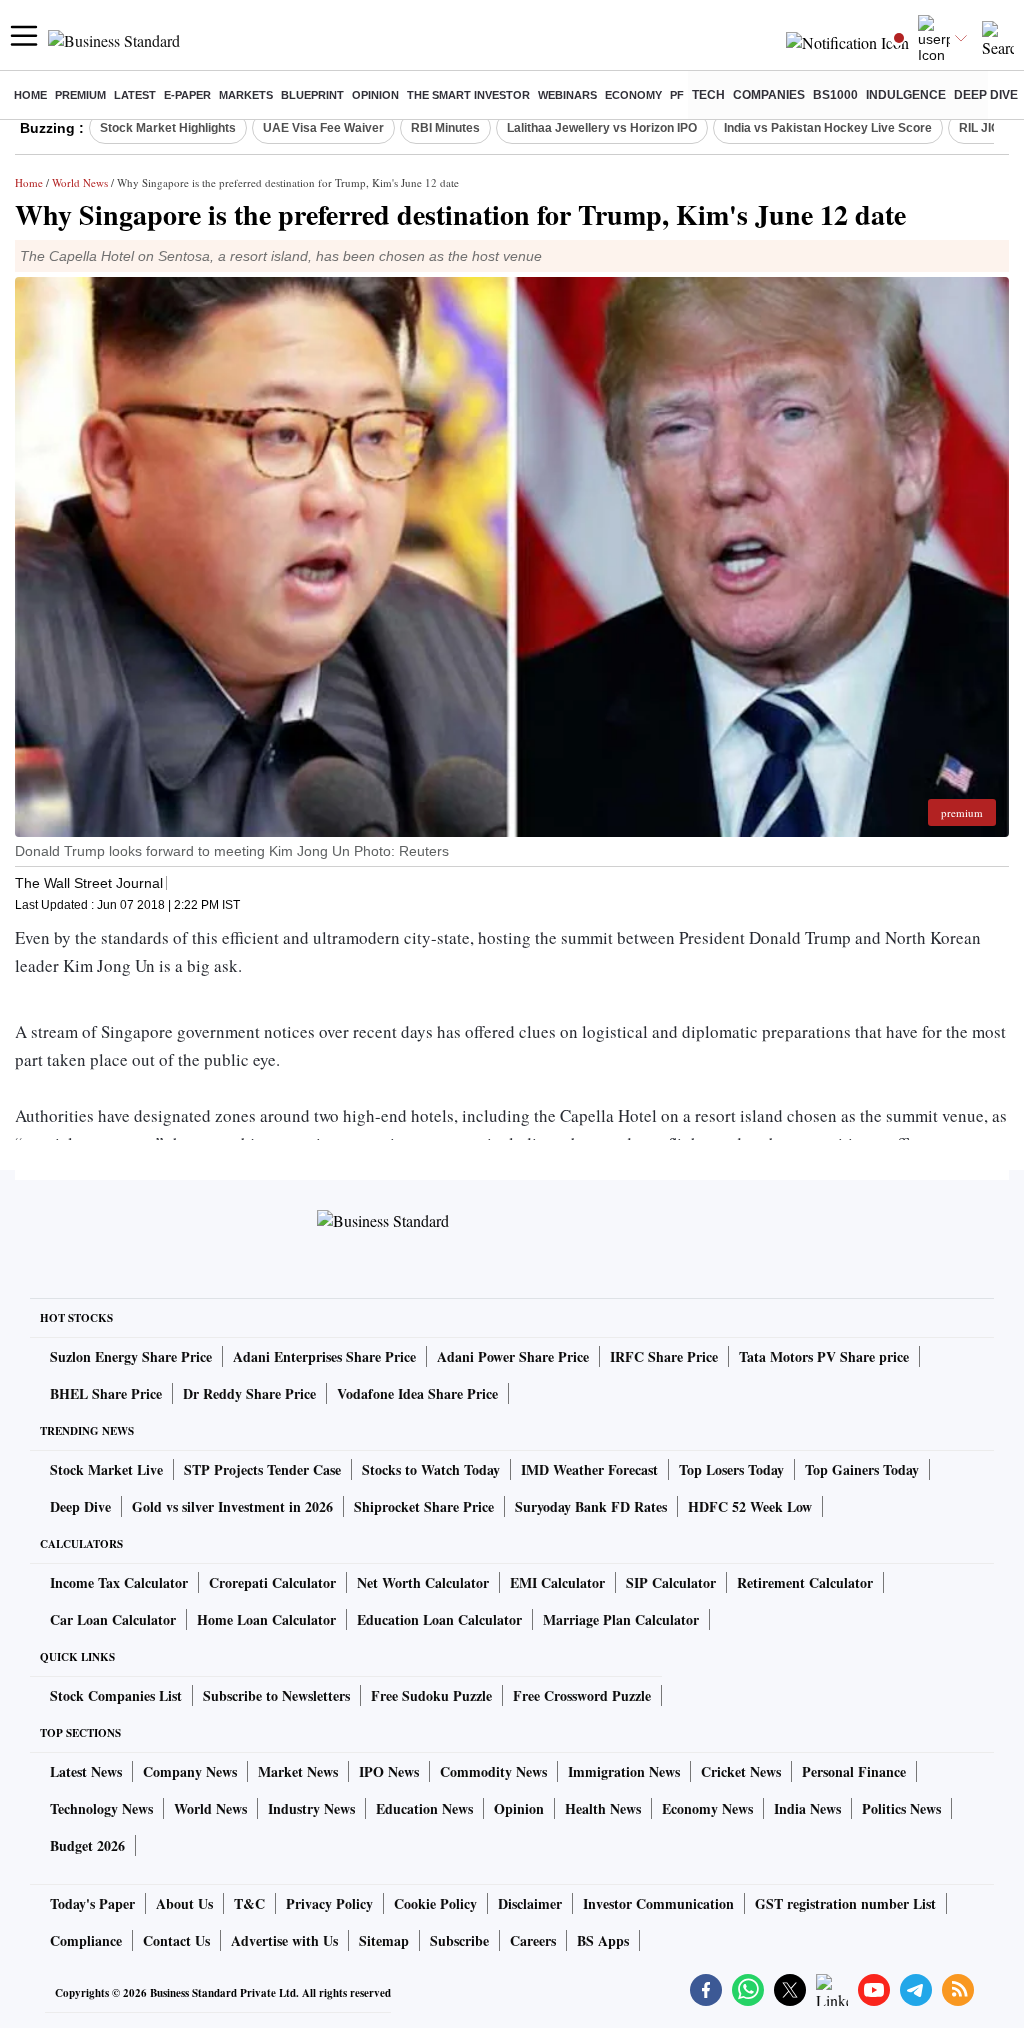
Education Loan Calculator (439, 1619)
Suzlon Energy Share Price (131, 1356)
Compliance (86, 1940)
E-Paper (187, 95)
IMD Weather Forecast (589, 1469)
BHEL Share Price (106, 1393)
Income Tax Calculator (119, 1582)
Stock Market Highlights (168, 128)
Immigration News (624, 1771)
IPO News (389, 1771)
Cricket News (741, 1771)
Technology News (101, 1808)
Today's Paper (92, 1903)
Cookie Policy (435, 1903)
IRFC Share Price (664, 1356)
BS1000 (835, 95)
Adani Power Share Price (513, 1356)
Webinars (567, 95)
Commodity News (493, 1771)
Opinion (375, 95)
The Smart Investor (468, 95)
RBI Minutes (445, 128)
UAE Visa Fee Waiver (323, 128)
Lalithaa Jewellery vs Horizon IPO (602, 128)
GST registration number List (845, 1903)
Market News (298, 1771)
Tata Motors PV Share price (824, 1356)
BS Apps (603, 1940)
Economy (633, 95)
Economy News (707, 1808)
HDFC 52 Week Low (750, 1506)
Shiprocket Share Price (424, 1506)
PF (677, 95)
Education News (424, 1808)
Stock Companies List (116, 1695)
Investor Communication (658, 1903)
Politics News (901, 1808)
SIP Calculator (671, 1582)
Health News (603, 1808)
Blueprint (312, 95)
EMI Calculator (557, 1582)
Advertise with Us (284, 1940)
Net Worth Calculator (423, 1582)
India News (807, 1808)
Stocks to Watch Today (431, 1469)
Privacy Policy (329, 1903)
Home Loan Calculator (266, 1619)
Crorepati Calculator (272, 1582)
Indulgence (906, 95)
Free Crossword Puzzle (582, 1695)
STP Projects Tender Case (262, 1469)
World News (80, 182)
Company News (190, 1771)
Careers (533, 1940)
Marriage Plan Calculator (621, 1619)
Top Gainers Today (862, 1469)
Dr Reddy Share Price (249, 1393)
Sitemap (384, 1940)
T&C (249, 1903)
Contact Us (176, 1940)
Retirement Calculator (805, 1582)
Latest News (86, 1771)
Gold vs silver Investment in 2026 (232, 1506)
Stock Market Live (106, 1469)
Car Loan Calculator (113, 1619)
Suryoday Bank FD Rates (591, 1506)
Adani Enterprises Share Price (324, 1356)
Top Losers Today (731, 1469)
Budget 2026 (87, 1845)
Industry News (311, 1808)
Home (30, 95)
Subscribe (459, 1940)
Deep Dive (986, 95)
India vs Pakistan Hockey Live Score (828, 128)
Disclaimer (530, 1903)
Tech (708, 95)
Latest (135, 95)
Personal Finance (854, 1771)
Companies (769, 95)
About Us (184, 1903)
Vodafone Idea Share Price (417, 1393)
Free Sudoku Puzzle (431, 1695)
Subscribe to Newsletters (276, 1695)
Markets (246, 95)
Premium (80, 95)
